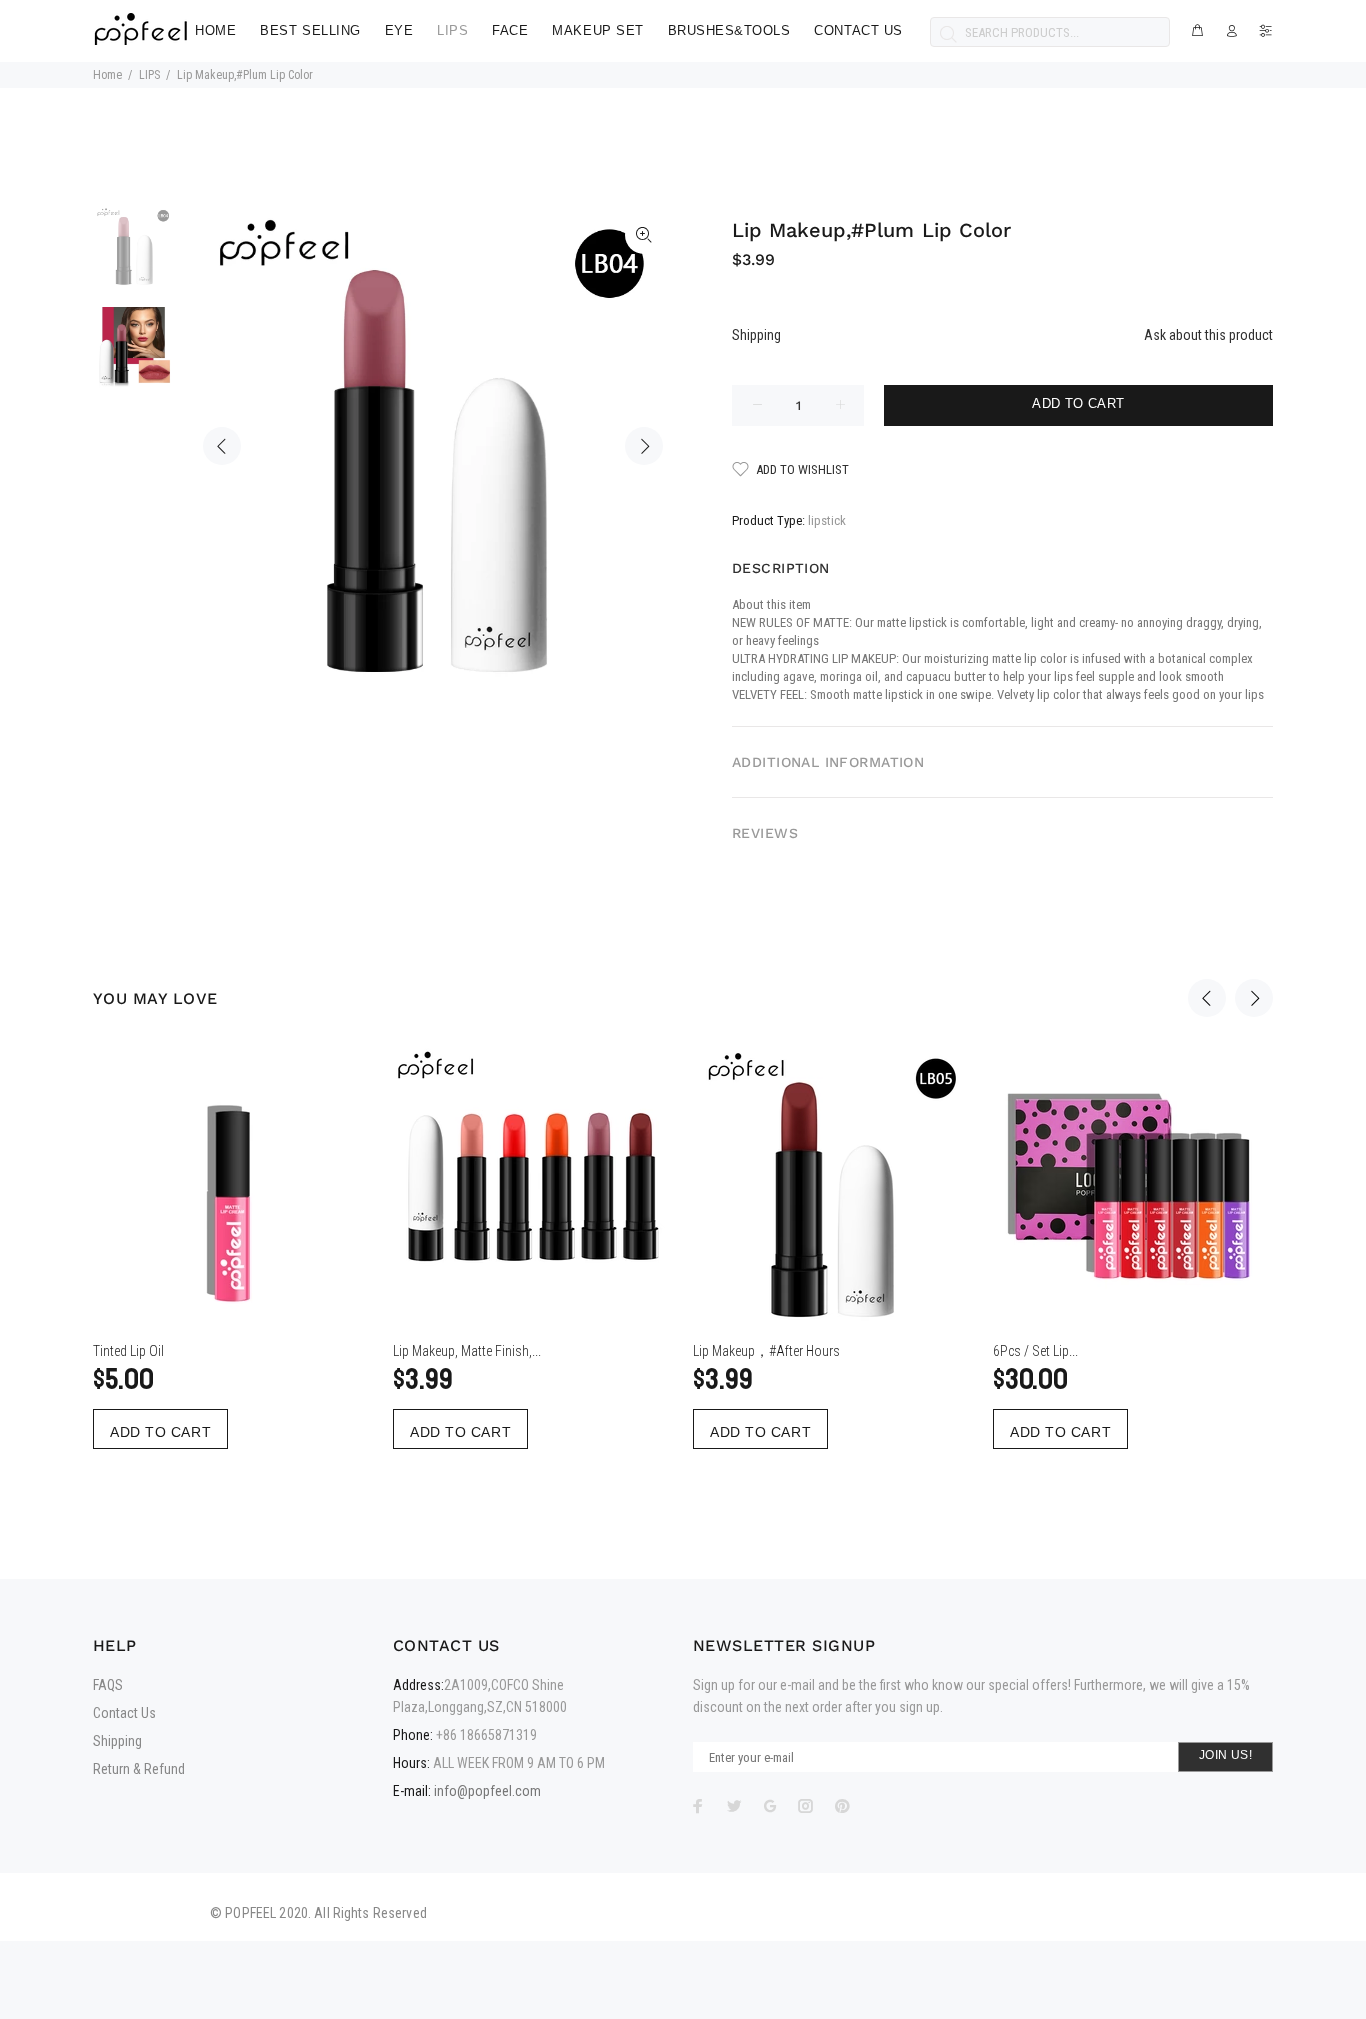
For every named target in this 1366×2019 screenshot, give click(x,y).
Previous (222, 446)
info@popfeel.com (487, 1791)
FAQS (108, 1685)
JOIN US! (1225, 1755)
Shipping (756, 335)
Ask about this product (1208, 335)
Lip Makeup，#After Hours (766, 1351)
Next (644, 446)
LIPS (149, 75)
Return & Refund (139, 1769)
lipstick (827, 520)
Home (107, 75)
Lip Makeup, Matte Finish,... (467, 1351)
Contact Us (124, 1713)
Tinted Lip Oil (128, 1351)
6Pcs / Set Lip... (1035, 1351)
